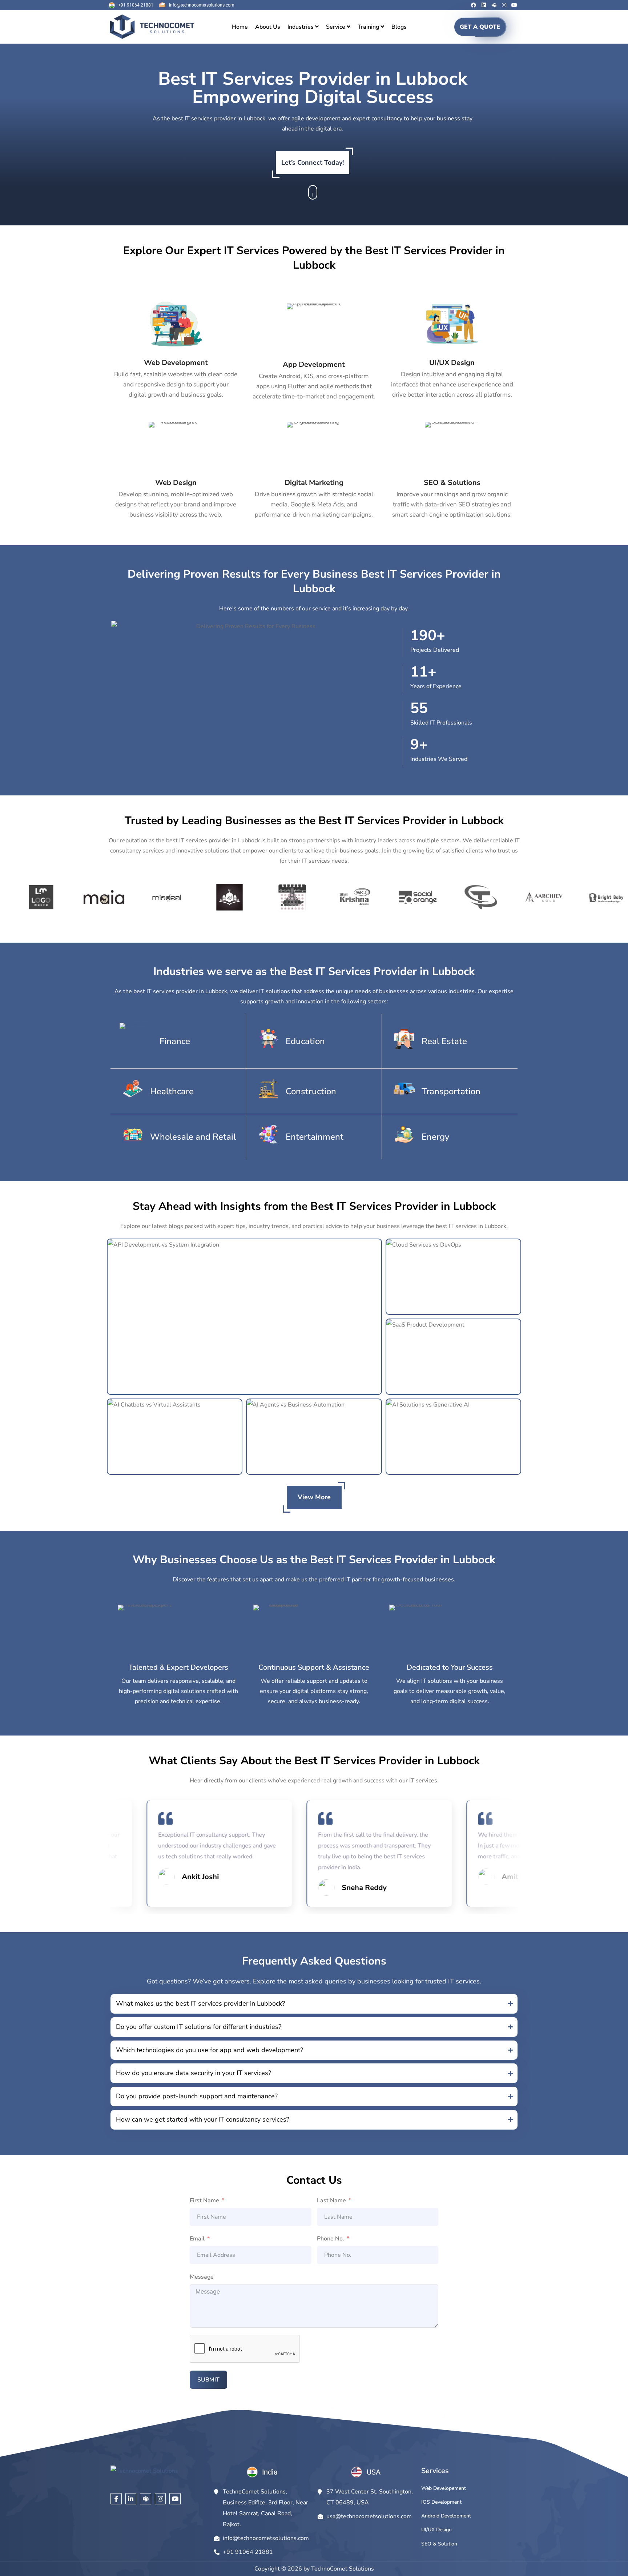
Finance (175, 1041)
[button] (314, 2004)
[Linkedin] (484, 5)
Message (202, 2277)
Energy (435, 1137)
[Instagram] (504, 5)
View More (314, 1497)
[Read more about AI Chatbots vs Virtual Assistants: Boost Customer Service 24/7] (175, 1437)
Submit (208, 2380)
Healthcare (172, 1091)
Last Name (331, 2200)
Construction (311, 1091)
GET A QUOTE (480, 27)
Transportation (451, 1091)
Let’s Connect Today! (313, 162)
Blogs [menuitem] (399, 27)
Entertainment (315, 1137)
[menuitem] (303, 27)
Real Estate (444, 1041)
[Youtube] (514, 5)
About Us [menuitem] (268, 27)
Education (305, 1041)
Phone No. (331, 2239)
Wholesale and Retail (193, 1137)
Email (197, 2239)
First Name (204, 2200)
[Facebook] (474, 5)
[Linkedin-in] (131, 2499)
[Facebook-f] (116, 2499)
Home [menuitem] (240, 27)
